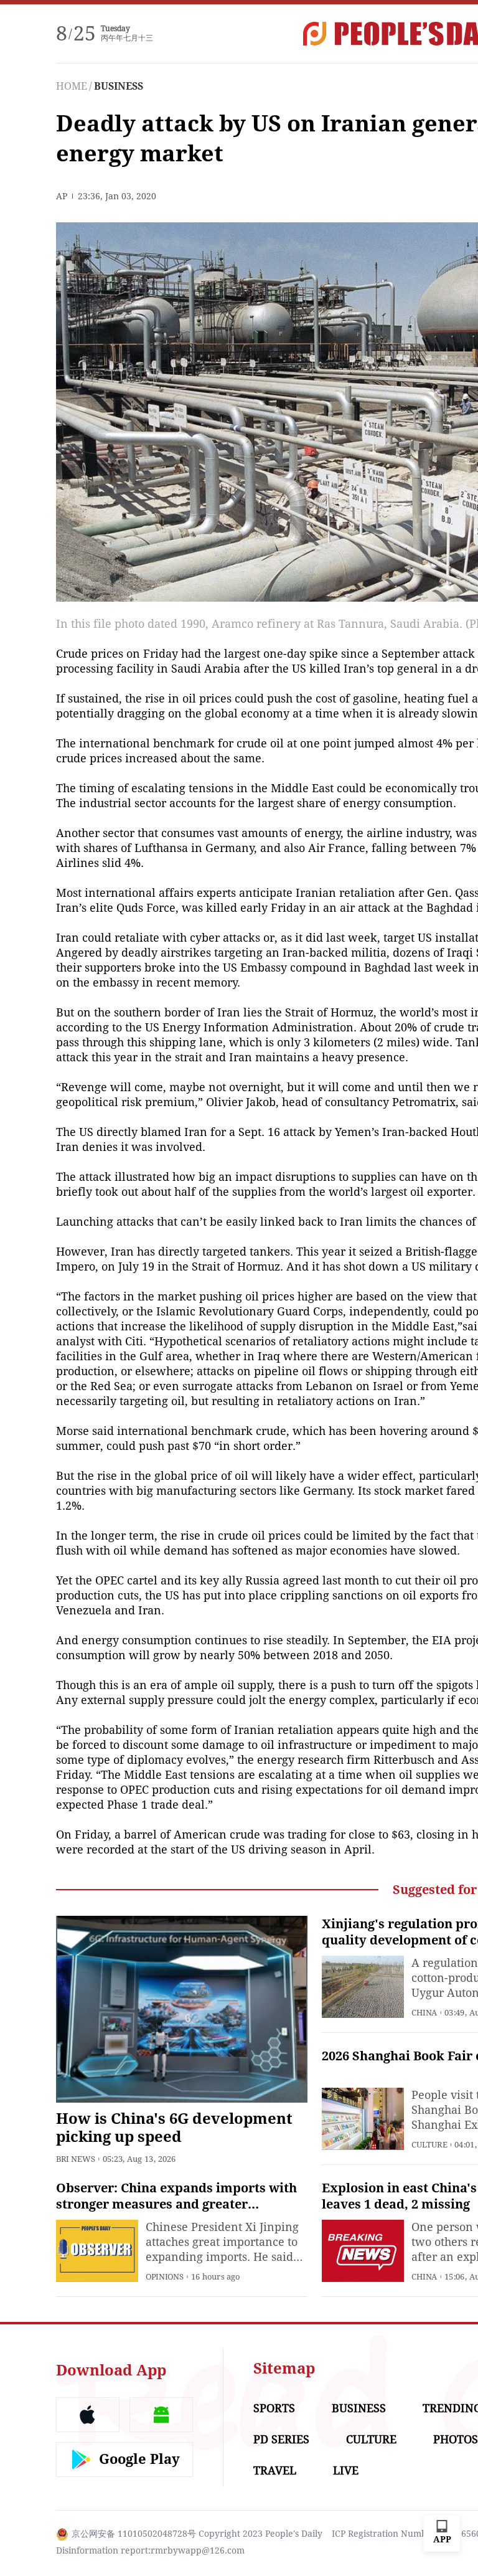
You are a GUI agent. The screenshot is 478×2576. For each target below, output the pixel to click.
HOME (72, 86)
